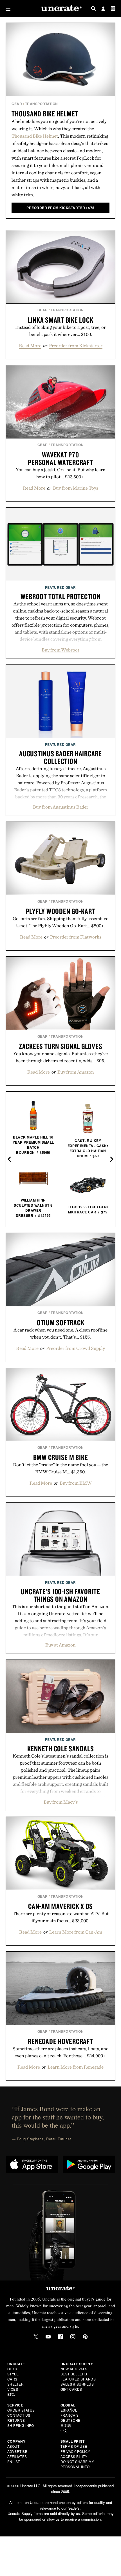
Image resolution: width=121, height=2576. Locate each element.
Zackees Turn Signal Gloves (61, 1046)
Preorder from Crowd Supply (76, 1348)
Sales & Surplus (77, 2384)
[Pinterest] (85, 2337)
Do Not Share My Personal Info (77, 2464)
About (14, 2446)
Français (70, 2415)
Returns (16, 2420)
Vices (13, 2389)
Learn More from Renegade (76, 2067)
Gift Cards (71, 2389)
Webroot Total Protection (61, 596)
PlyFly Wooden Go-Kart (61, 911)
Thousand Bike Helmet (45, 114)
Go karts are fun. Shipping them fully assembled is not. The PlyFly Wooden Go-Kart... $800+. (61, 922)
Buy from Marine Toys (76, 488)
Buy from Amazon (76, 1072)
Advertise (17, 2451)
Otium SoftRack (61, 1322)
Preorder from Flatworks (76, 937)
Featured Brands (78, 2379)
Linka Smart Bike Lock (61, 320)
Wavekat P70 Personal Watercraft (60, 458)
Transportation (42, 104)
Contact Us (19, 2415)
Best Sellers (74, 2374)
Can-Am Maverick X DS (60, 1906)
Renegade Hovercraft (60, 2041)
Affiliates (17, 2456)
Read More (30, 346)
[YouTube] (48, 2337)
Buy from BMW (76, 1483)
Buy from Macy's (61, 1802)
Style (13, 2374)
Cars (12, 2379)
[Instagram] (73, 2337)
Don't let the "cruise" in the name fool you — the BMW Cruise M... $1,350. (60, 1468)
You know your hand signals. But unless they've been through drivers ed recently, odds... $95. (60, 1057)
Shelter (16, 2384)
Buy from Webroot (60, 650)
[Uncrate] (60, 9)
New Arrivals (74, 2369)
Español (69, 2410)
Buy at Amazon (60, 1645)
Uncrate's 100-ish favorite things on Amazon (60, 1595)
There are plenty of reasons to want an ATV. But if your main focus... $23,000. (61, 1917)
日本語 (66, 2425)
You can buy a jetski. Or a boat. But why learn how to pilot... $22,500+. (61, 473)
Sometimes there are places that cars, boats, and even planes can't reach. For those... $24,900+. (61, 2052)
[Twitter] (36, 2337)
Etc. (11, 2394)
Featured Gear (60, 587)
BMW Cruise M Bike (61, 1457)
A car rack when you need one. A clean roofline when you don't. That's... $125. (60, 1333)
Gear (17, 104)
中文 (64, 2430)
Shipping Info (21, 2425)
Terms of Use (74, 2446)
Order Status (21, 2410)
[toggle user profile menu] (103, 9)
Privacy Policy (75, 2451)
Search (93, 8)
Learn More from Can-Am (76, 1932)
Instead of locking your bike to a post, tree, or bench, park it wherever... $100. (60, 331)
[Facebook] (60, 2337)
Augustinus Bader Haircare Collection (60, 757)
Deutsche (70, 2420)
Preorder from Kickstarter (76, 346)
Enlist (14, 2461)
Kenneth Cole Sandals (61, 1749)
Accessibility (74, 2456)
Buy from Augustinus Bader (61, 807)
